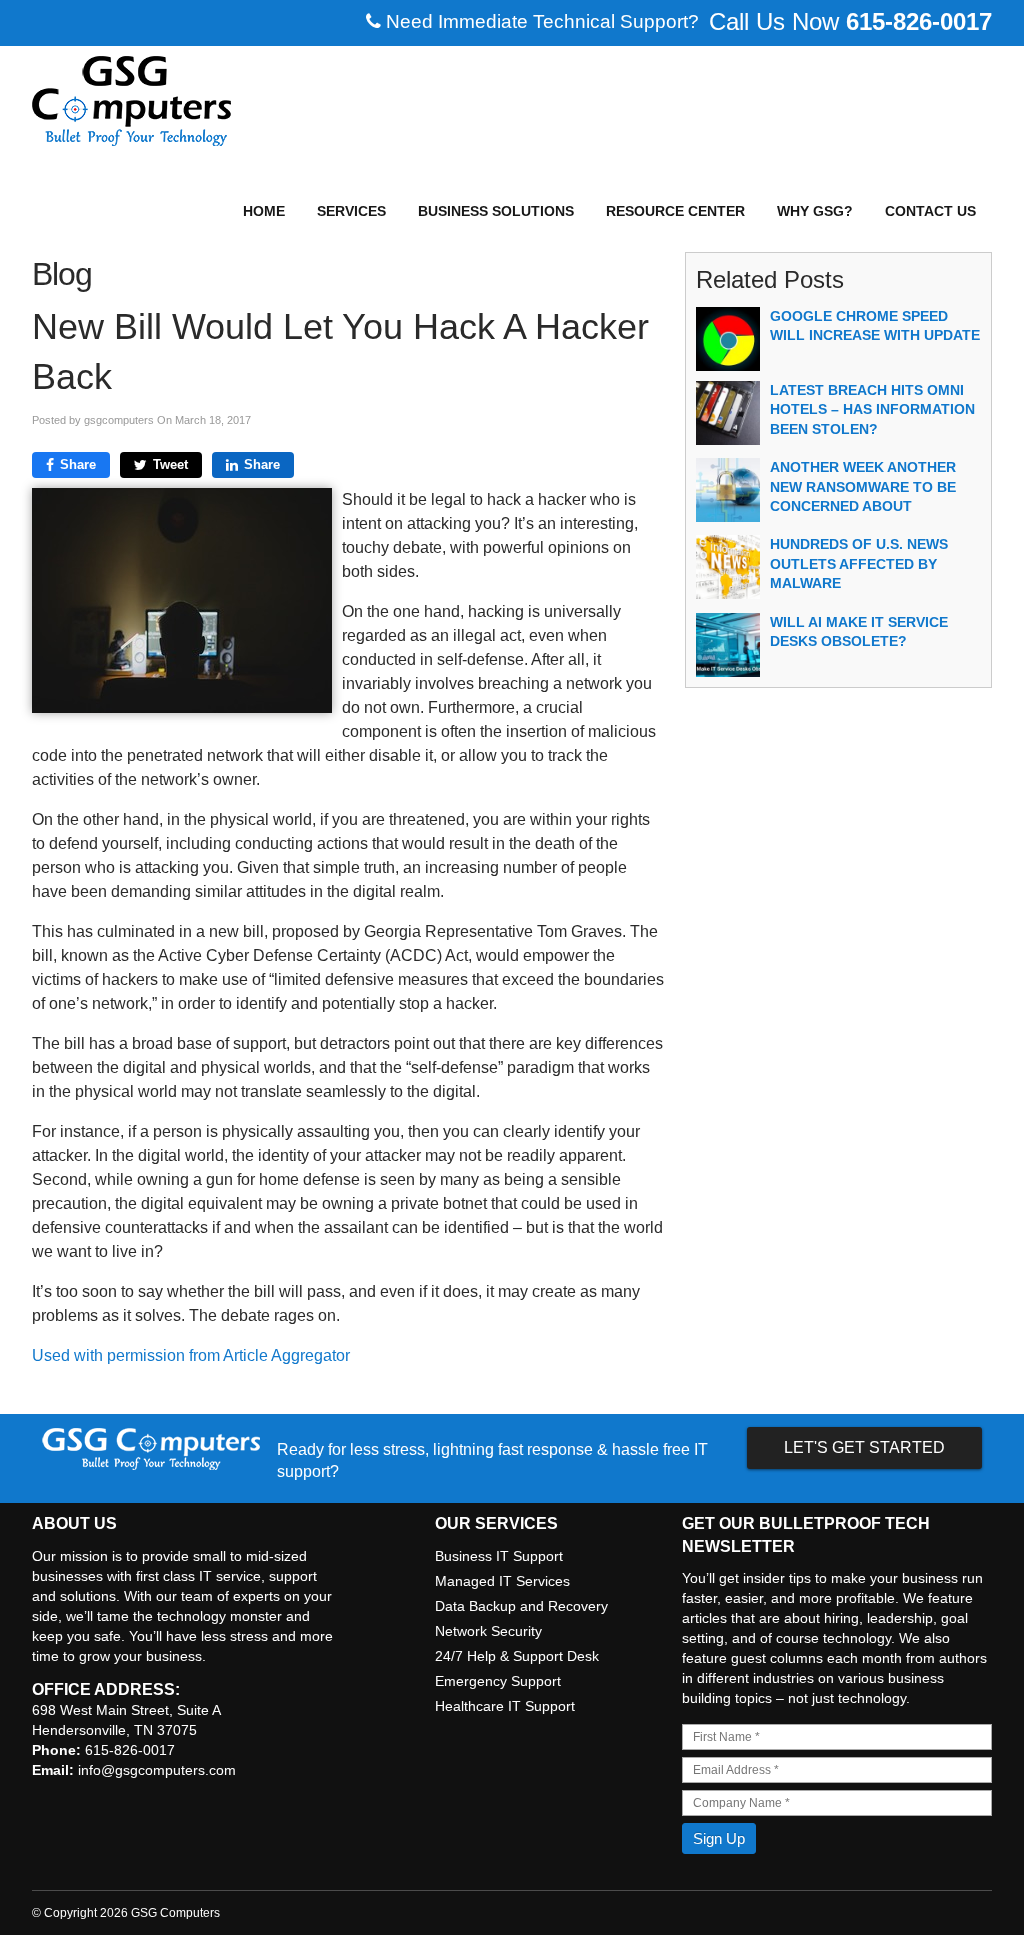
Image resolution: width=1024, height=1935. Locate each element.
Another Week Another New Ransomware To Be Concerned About (863, 486)
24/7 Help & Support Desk (517, 1656)
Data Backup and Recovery (521, 1606)
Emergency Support (498, 1681)
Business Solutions (496, 211)
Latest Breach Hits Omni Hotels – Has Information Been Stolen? (872, 409)
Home (264, 211)
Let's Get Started (864, 1447)
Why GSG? (815, 211)
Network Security (488, 1631)
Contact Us (930, 211)
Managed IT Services (502, 1581)
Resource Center (675, 211)
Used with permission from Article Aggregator (191, 1355)
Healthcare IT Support (505, 1706)
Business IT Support (499, 1556)
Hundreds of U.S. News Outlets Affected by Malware (859, 563)
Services (351, 211)
